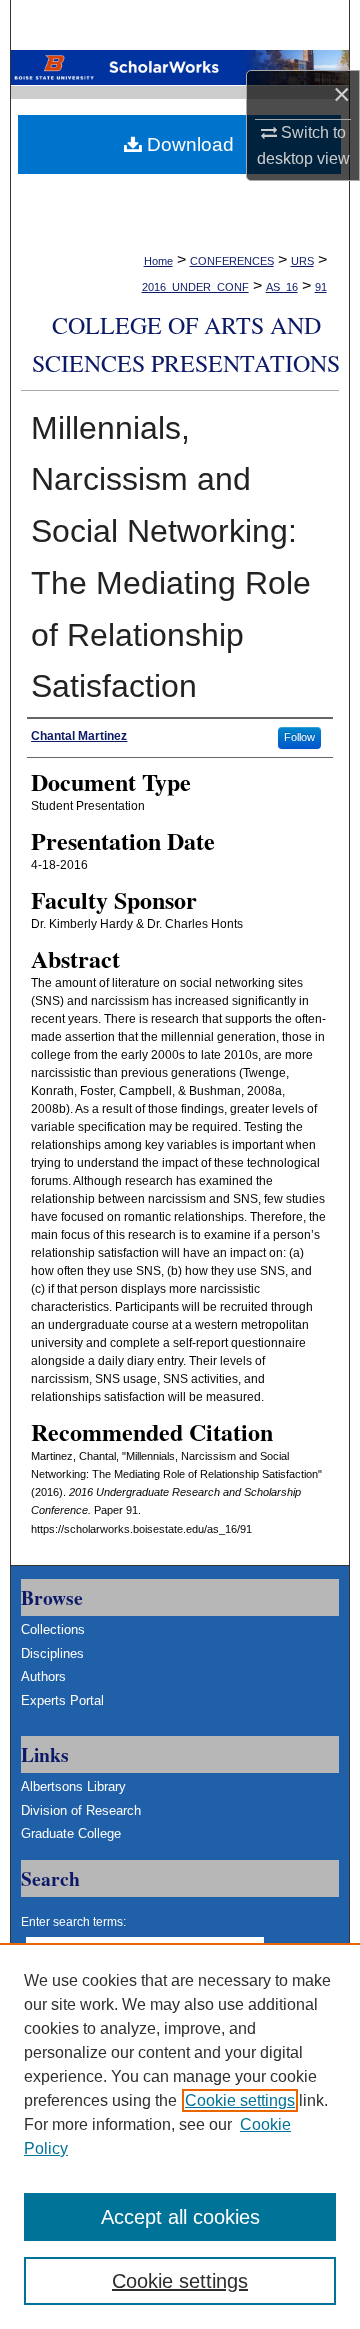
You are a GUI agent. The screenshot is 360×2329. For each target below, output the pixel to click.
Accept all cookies (180, 2217)
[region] (180, 2136)
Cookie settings (240, 2100)
